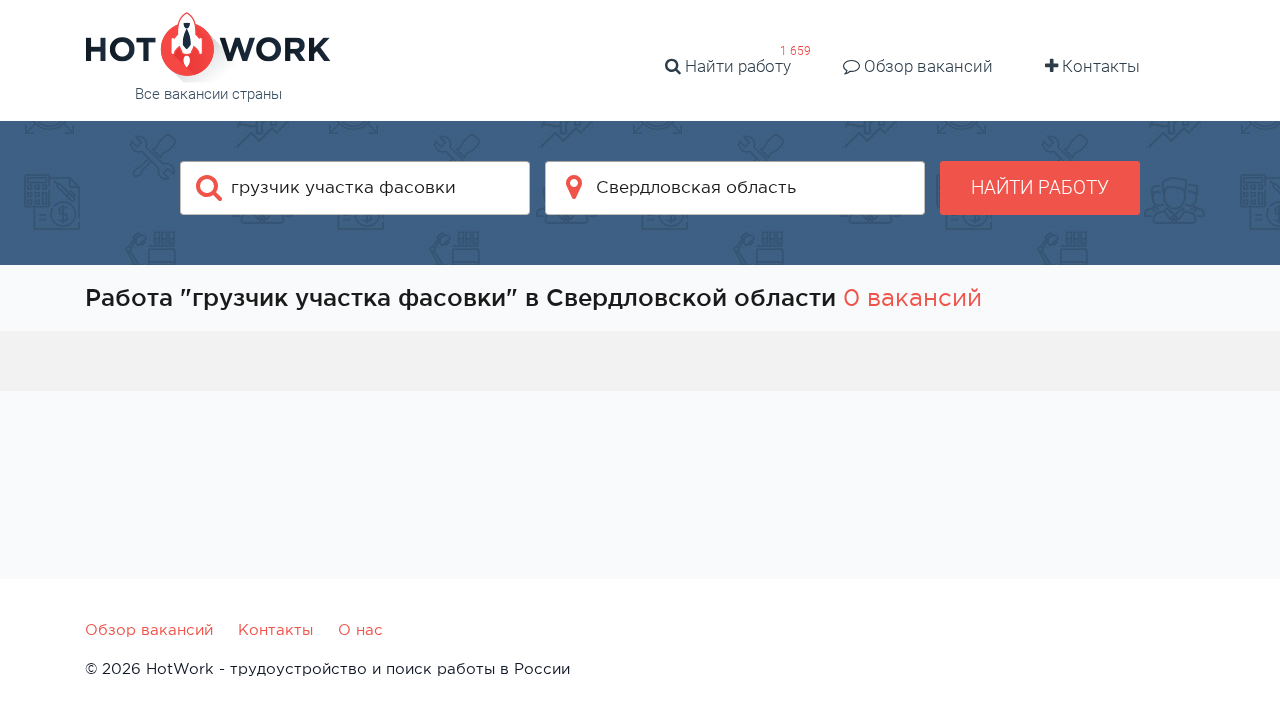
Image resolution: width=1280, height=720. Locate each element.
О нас (360, 629)
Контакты (1099, 66)
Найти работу (736, 66)
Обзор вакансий (926, 66)
